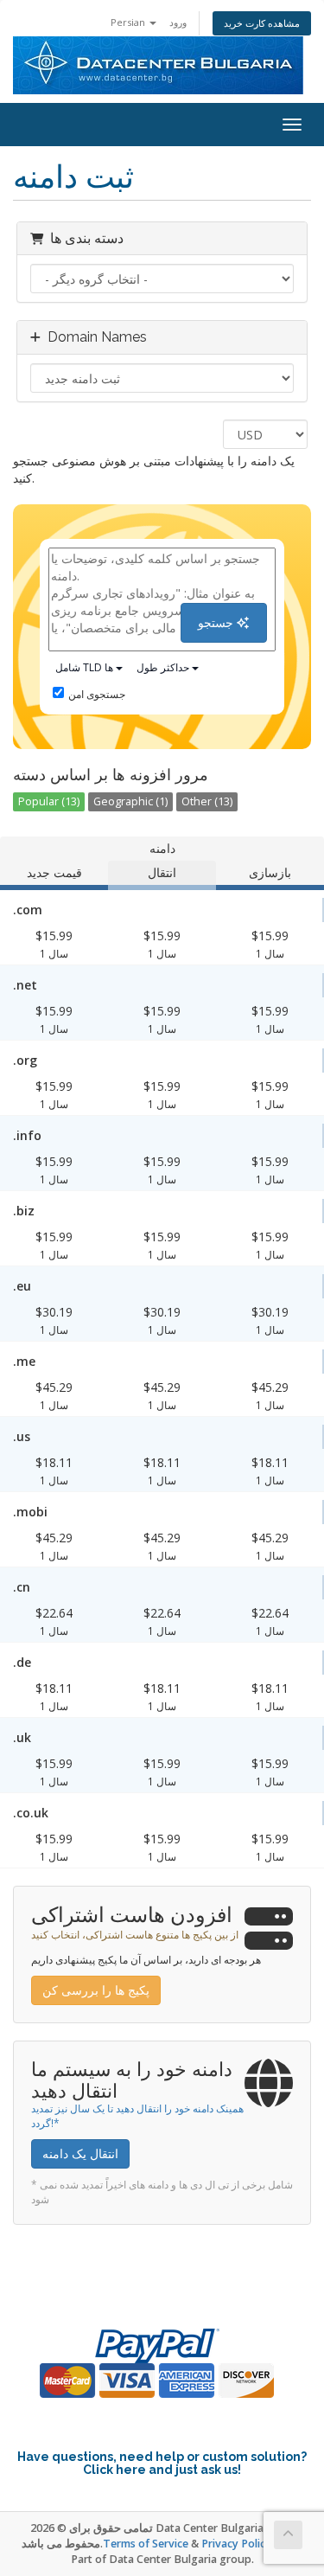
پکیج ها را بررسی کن (96, 1990)
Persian (129, 22)
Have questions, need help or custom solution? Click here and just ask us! (162, 2463)
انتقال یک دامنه (80, 2153)
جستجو (217, 622)
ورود (178, 22)
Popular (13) (49, 801)
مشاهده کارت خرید (262, 23)
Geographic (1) (130, 801)
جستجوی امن (97, 694)
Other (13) (207, 801)
